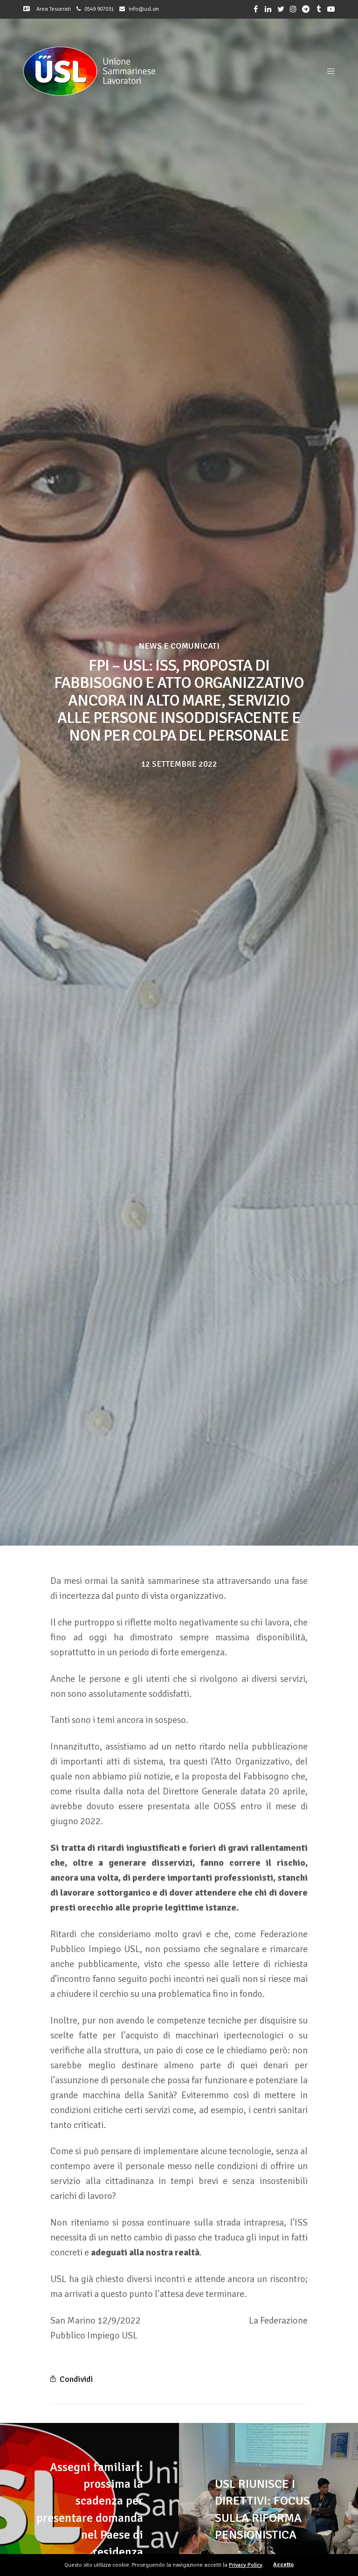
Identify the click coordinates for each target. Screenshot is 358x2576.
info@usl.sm (144, 9)
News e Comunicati (179, 646)
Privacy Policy (246, 2565)
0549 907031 (99, 9)
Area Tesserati (52, 9)
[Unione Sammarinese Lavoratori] (89, 71)
